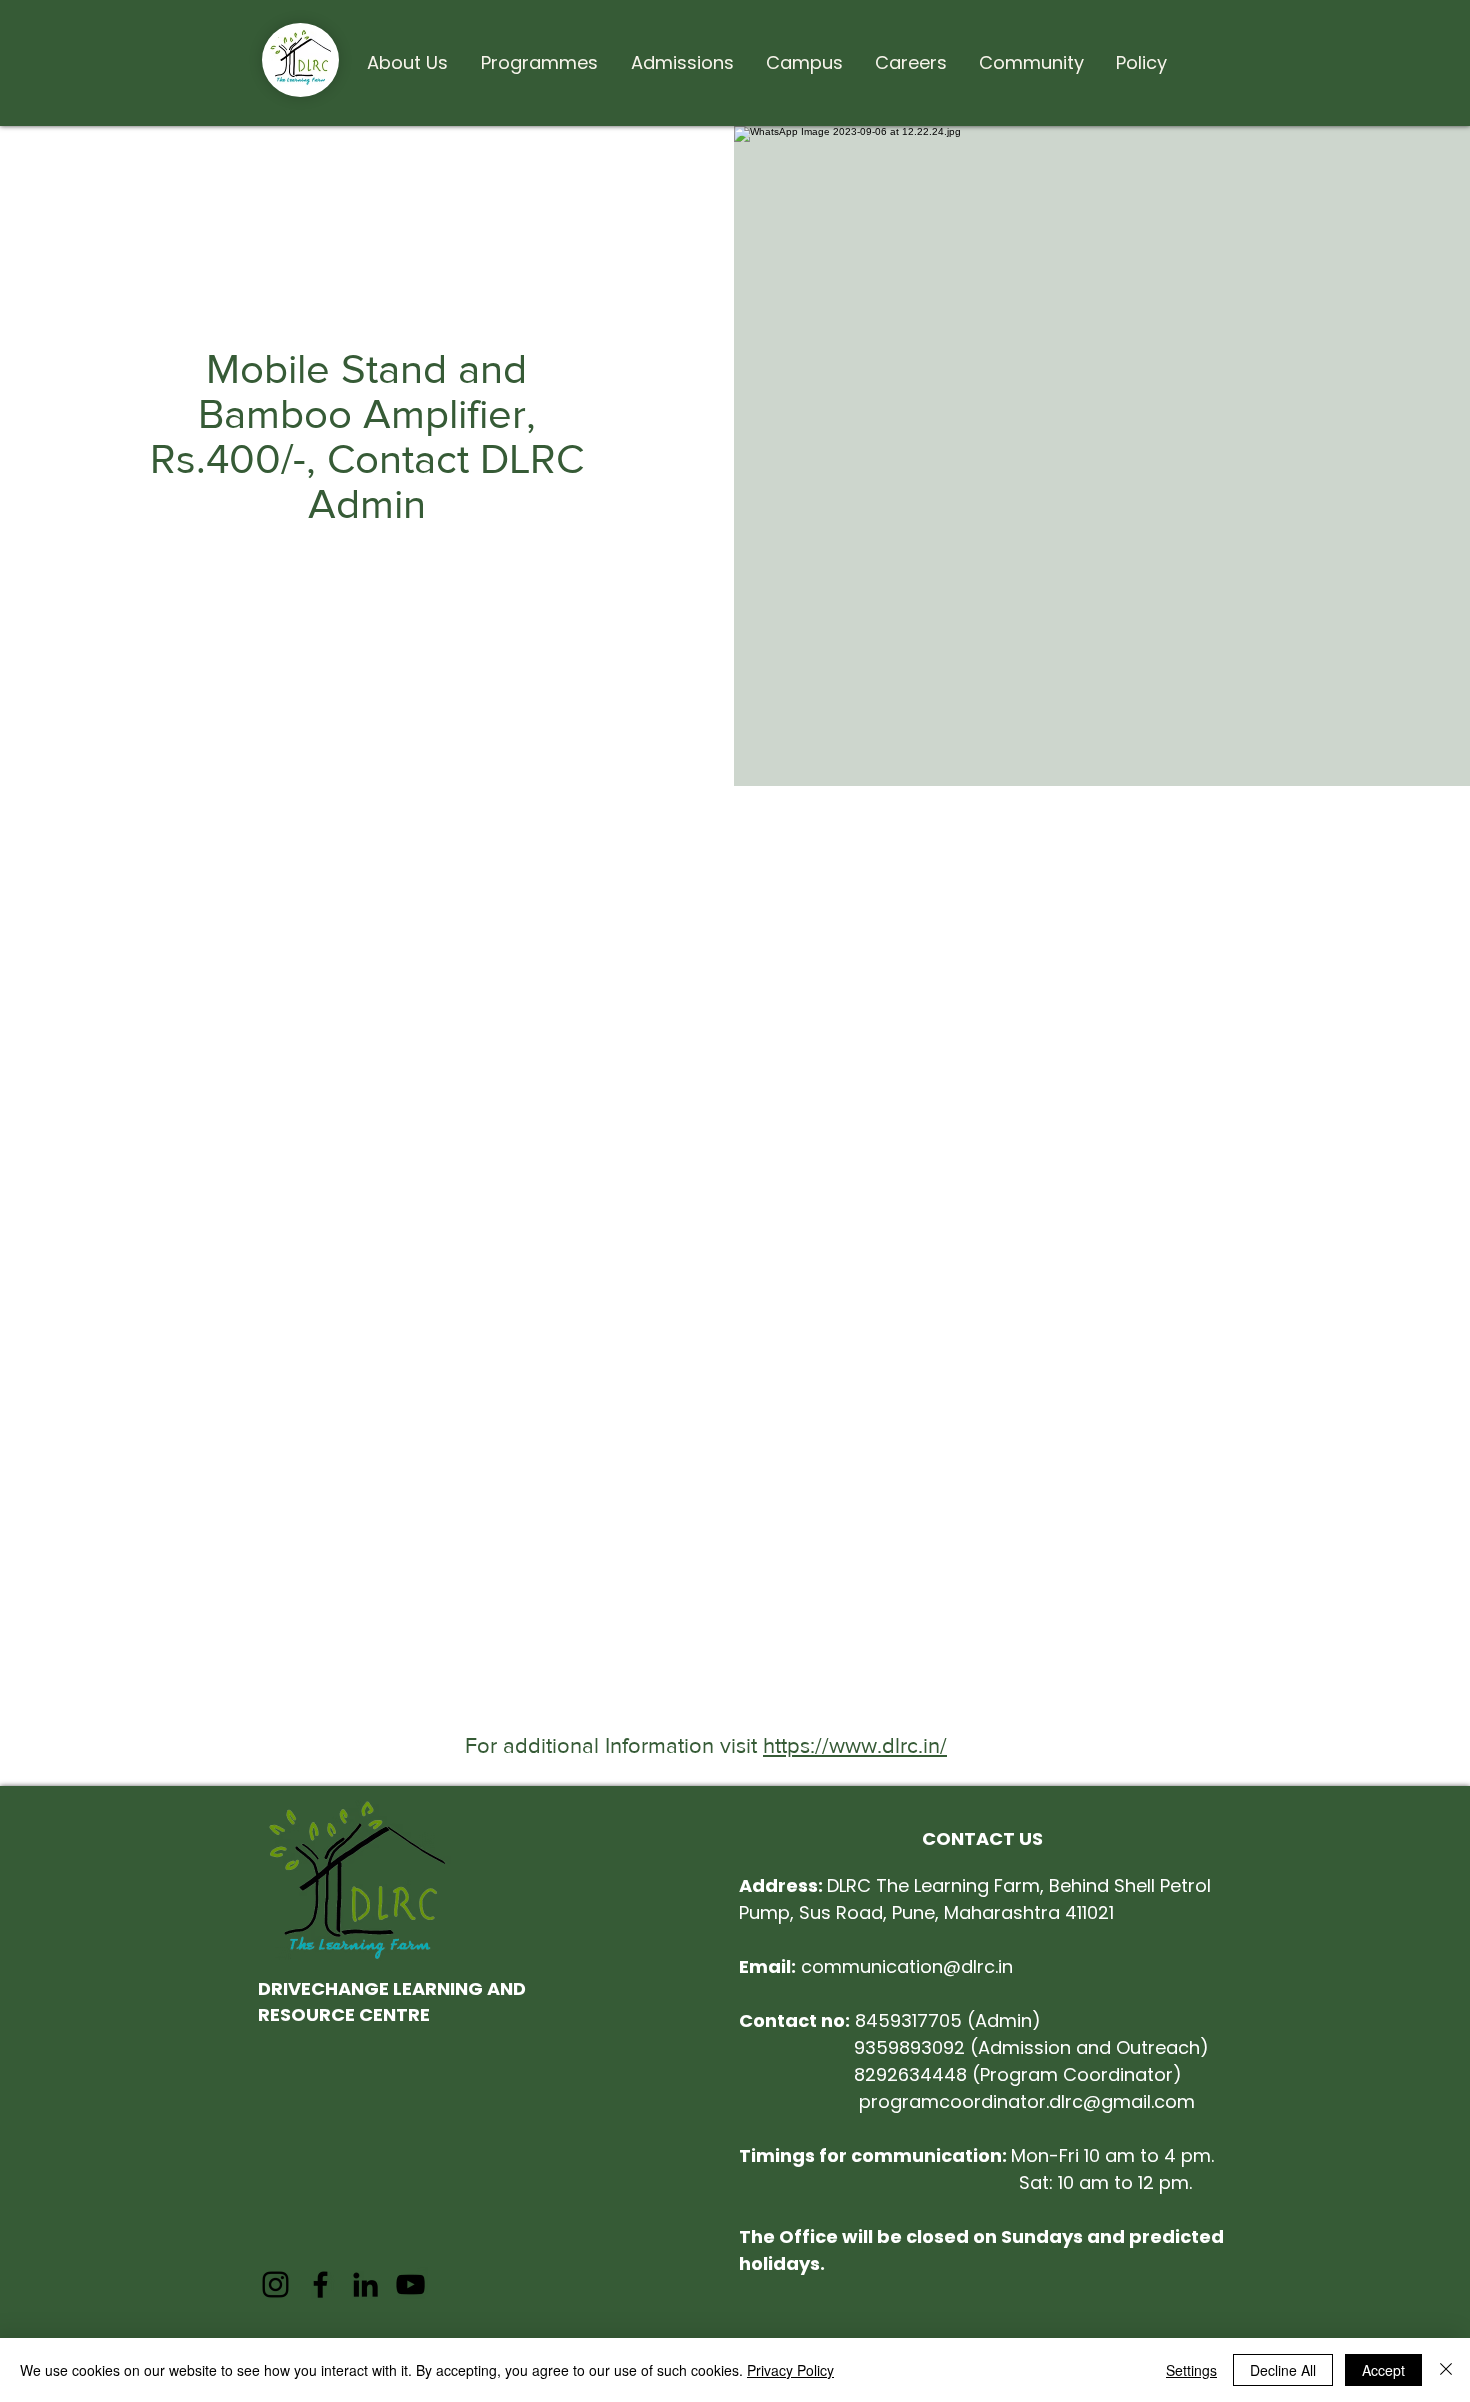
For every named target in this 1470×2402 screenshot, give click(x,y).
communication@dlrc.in (876, 1966)
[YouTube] (410, 2284)
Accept (1383, 2370)
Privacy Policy (790, 2370)
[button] (407, 54)
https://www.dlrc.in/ (855, 1745)
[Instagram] (275, 2284)
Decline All (1283, 2370)
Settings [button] (1191, 2370)
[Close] (1446, 2370)
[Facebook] (320, 2284)
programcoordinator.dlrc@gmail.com (1027, 2101)
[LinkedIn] (365, 2284)
